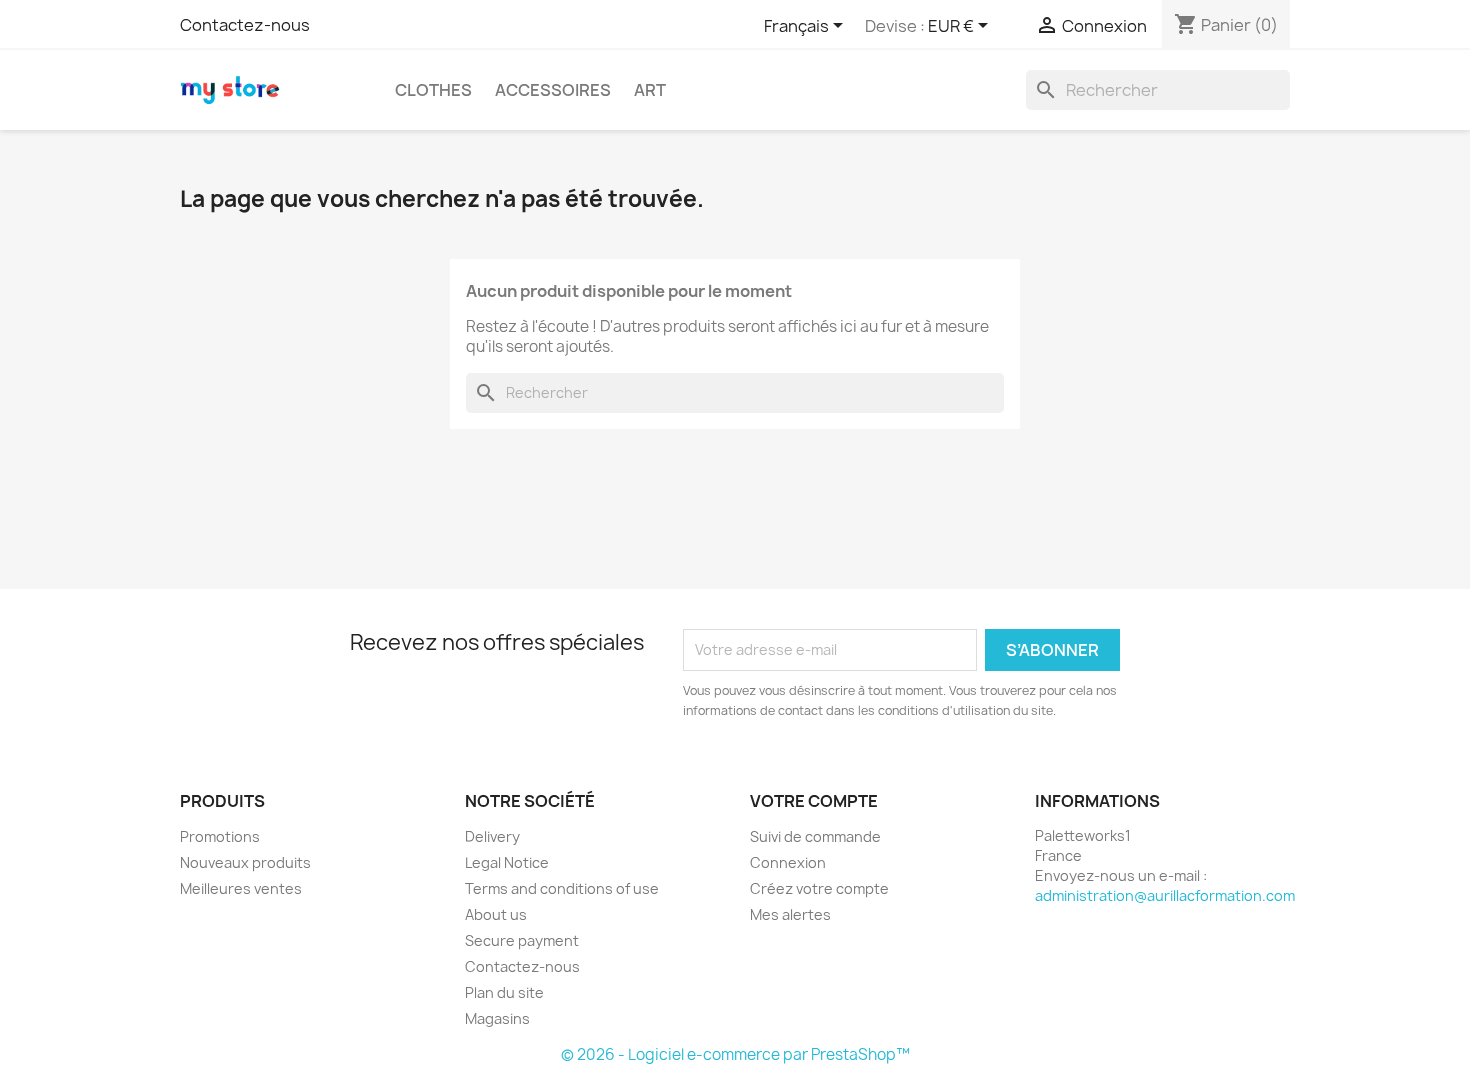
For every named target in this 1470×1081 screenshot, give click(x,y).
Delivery (492, 836)
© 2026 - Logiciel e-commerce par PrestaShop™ (735, 1054)
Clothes (433, 90)
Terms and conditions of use (562, 888)
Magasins (497, 1018)
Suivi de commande (815, 836)
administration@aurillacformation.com (1165, 895)
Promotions (220, 836)
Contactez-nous (245, 25)
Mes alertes (790, 914)
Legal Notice (507, 862)
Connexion (788, 862)
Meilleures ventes (241, 888)
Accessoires (553, 90)
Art (650, 90)
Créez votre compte (819, 888)
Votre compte (814, 801)
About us (496, 914)
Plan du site (504, 992)
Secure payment (522, 940)
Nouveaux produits (245, 862)
